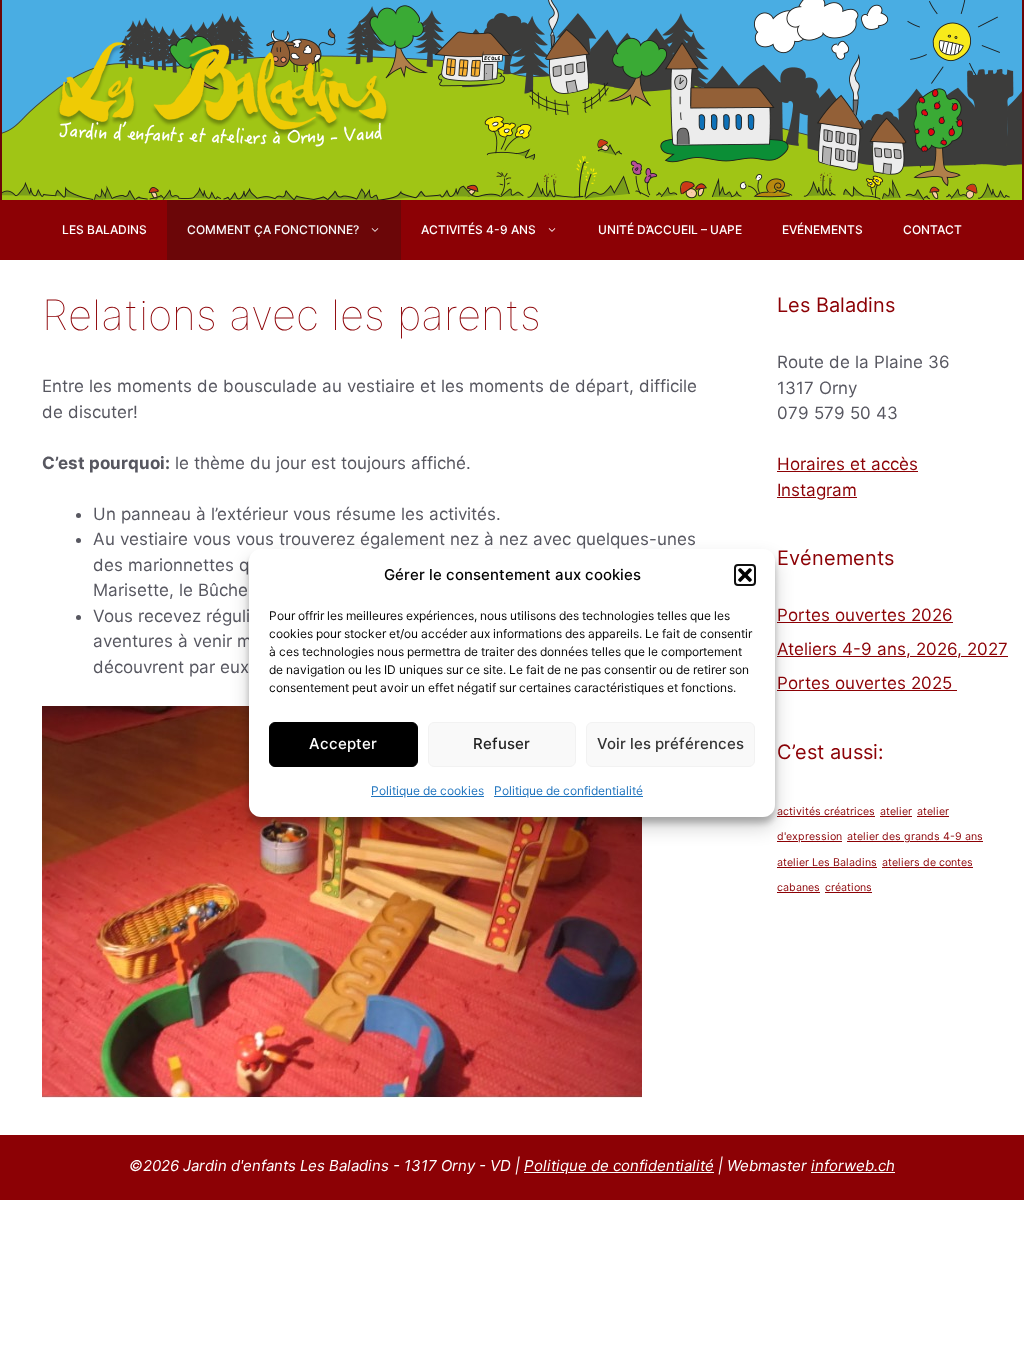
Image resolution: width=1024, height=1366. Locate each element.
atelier (896, 811)
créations (848, 887)
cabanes (798, 887)
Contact (932, 229)
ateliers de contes (927, 862)
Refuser (501, 743)
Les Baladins (104, 229)
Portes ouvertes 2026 (865, 615)
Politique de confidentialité (568, 790)
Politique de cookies (427, 790)
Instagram (817, 490)
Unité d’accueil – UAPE (670, 229)
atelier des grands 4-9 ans (915, 836)
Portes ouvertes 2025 (867, 683)
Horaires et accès (847, 464)
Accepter (343, 743)
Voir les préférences (670, 743)
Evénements (822, 229)
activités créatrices (826, 811)
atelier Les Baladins (827, 862)
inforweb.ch (853, 1165)
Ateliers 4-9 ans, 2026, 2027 (892, 649)
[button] (745, 575)
